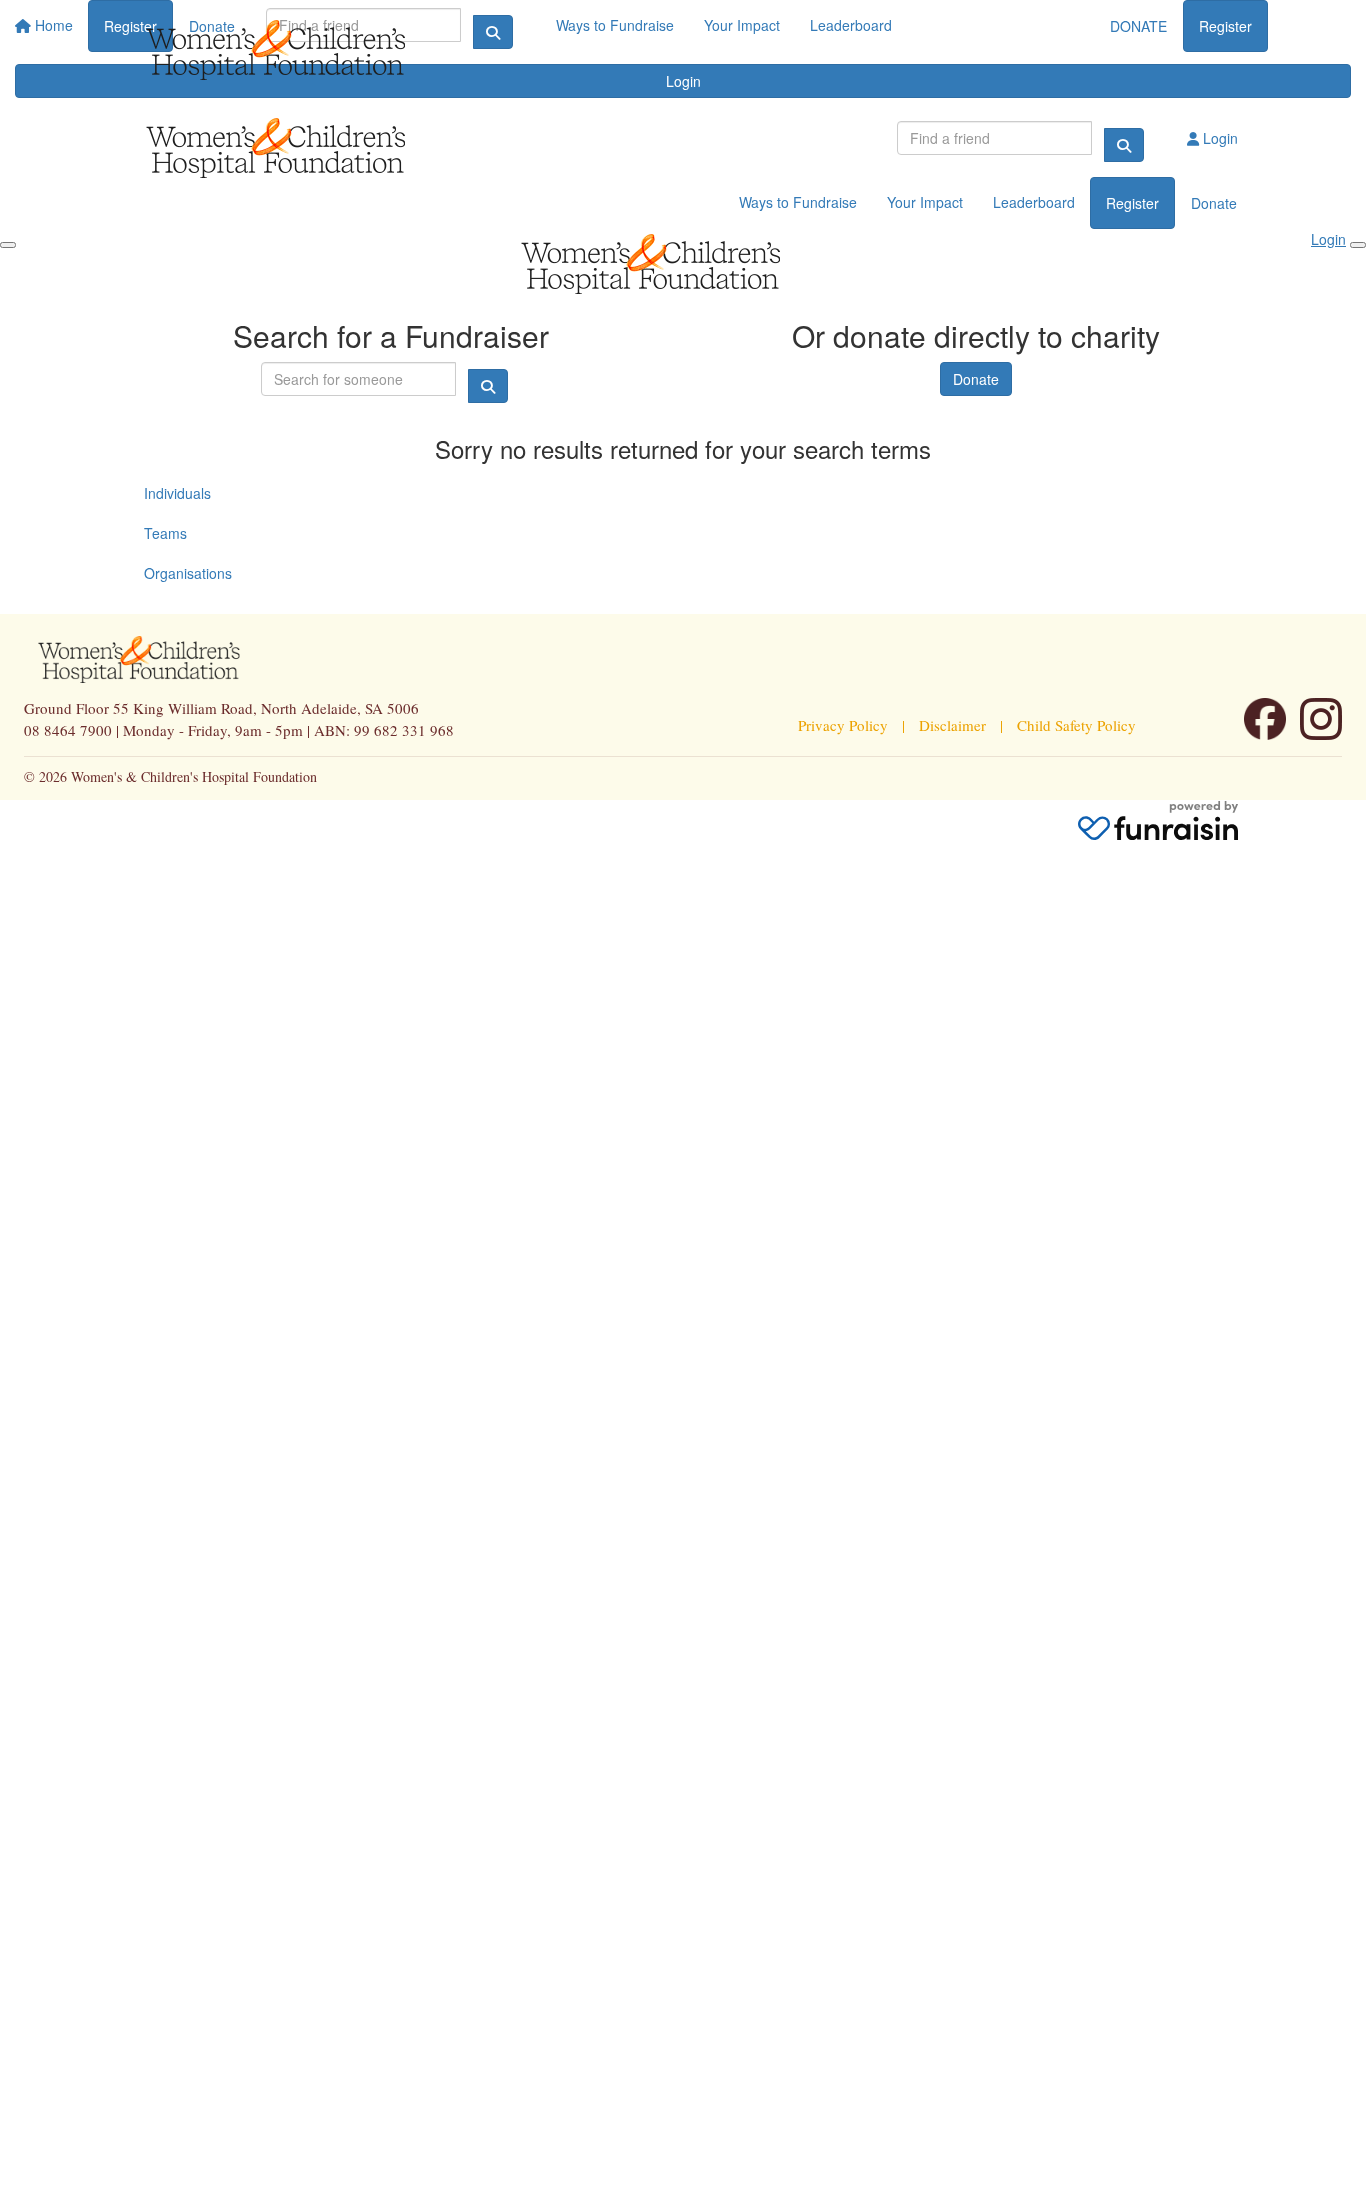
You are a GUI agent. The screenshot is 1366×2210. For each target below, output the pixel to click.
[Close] (1358, 245)
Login (1218, 138)
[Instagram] (1321, 719)
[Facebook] (1265, 719)
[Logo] (308, 50)
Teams (165, 533)
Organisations (188, 573)
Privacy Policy (843, 725)
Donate (1214, 203)
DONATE (1138, 26)
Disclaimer (952, 725)
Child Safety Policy (1076, 725)
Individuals (177, 493)
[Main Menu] (8, 245)
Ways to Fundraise (798, 202)
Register (1225, 26)
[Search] (1124, 145)
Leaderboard (1034, 202)
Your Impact (925, 202)
